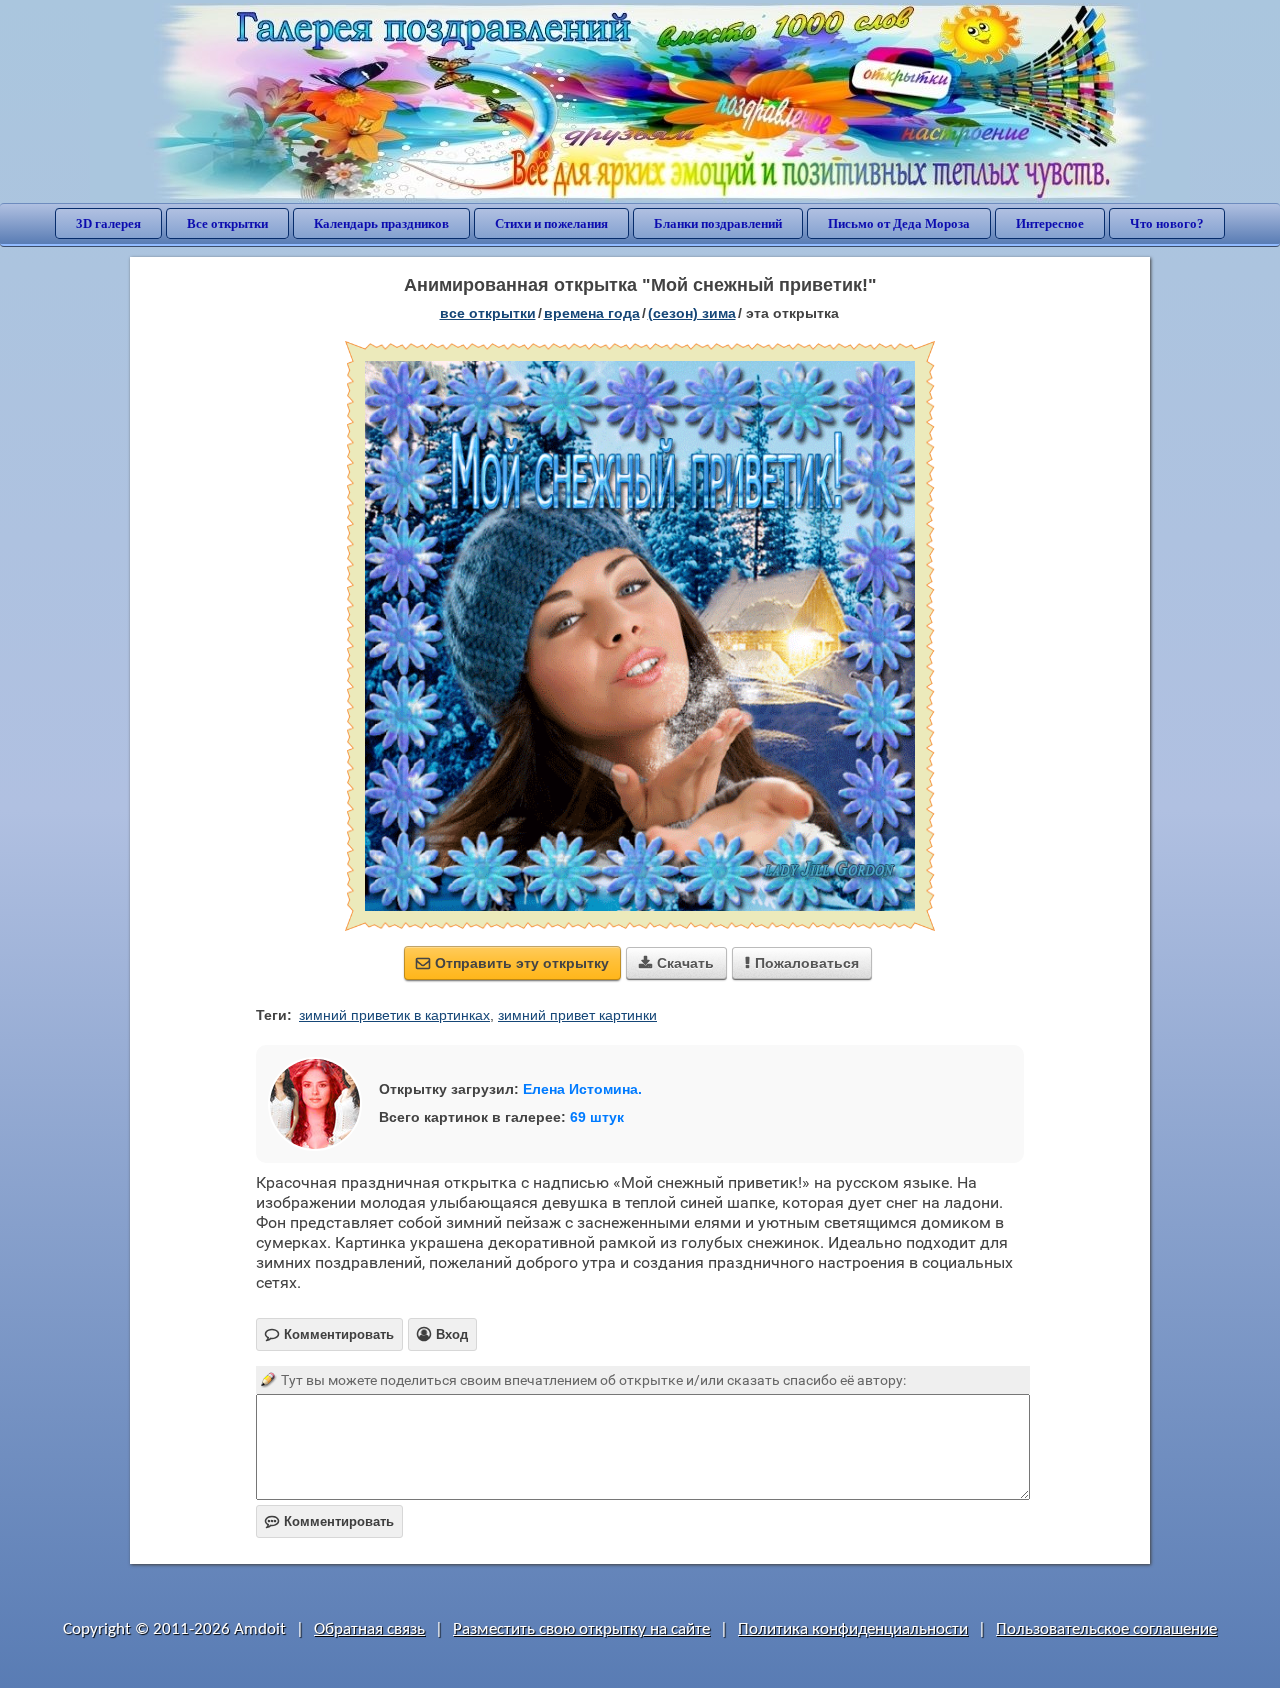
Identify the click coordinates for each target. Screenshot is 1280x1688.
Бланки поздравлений (718, 223)
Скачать (676, 963)
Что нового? (1167, 223)
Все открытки (227, 223)
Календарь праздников (381, 223)
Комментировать (329, 1521)
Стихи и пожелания (551, 223)
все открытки (488, 313)
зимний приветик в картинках (394, 1015)
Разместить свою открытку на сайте (581, 1629)
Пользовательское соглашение (1106, 1629)
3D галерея (108, 223)
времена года (592, 313)
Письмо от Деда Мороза (899, 223)
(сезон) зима (692, 313)
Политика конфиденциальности (853, 1629)
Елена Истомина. (582, 1089)
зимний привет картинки (577, 1015)
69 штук (597, 1117)
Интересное (1050, 223)
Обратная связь (369, 1629)
